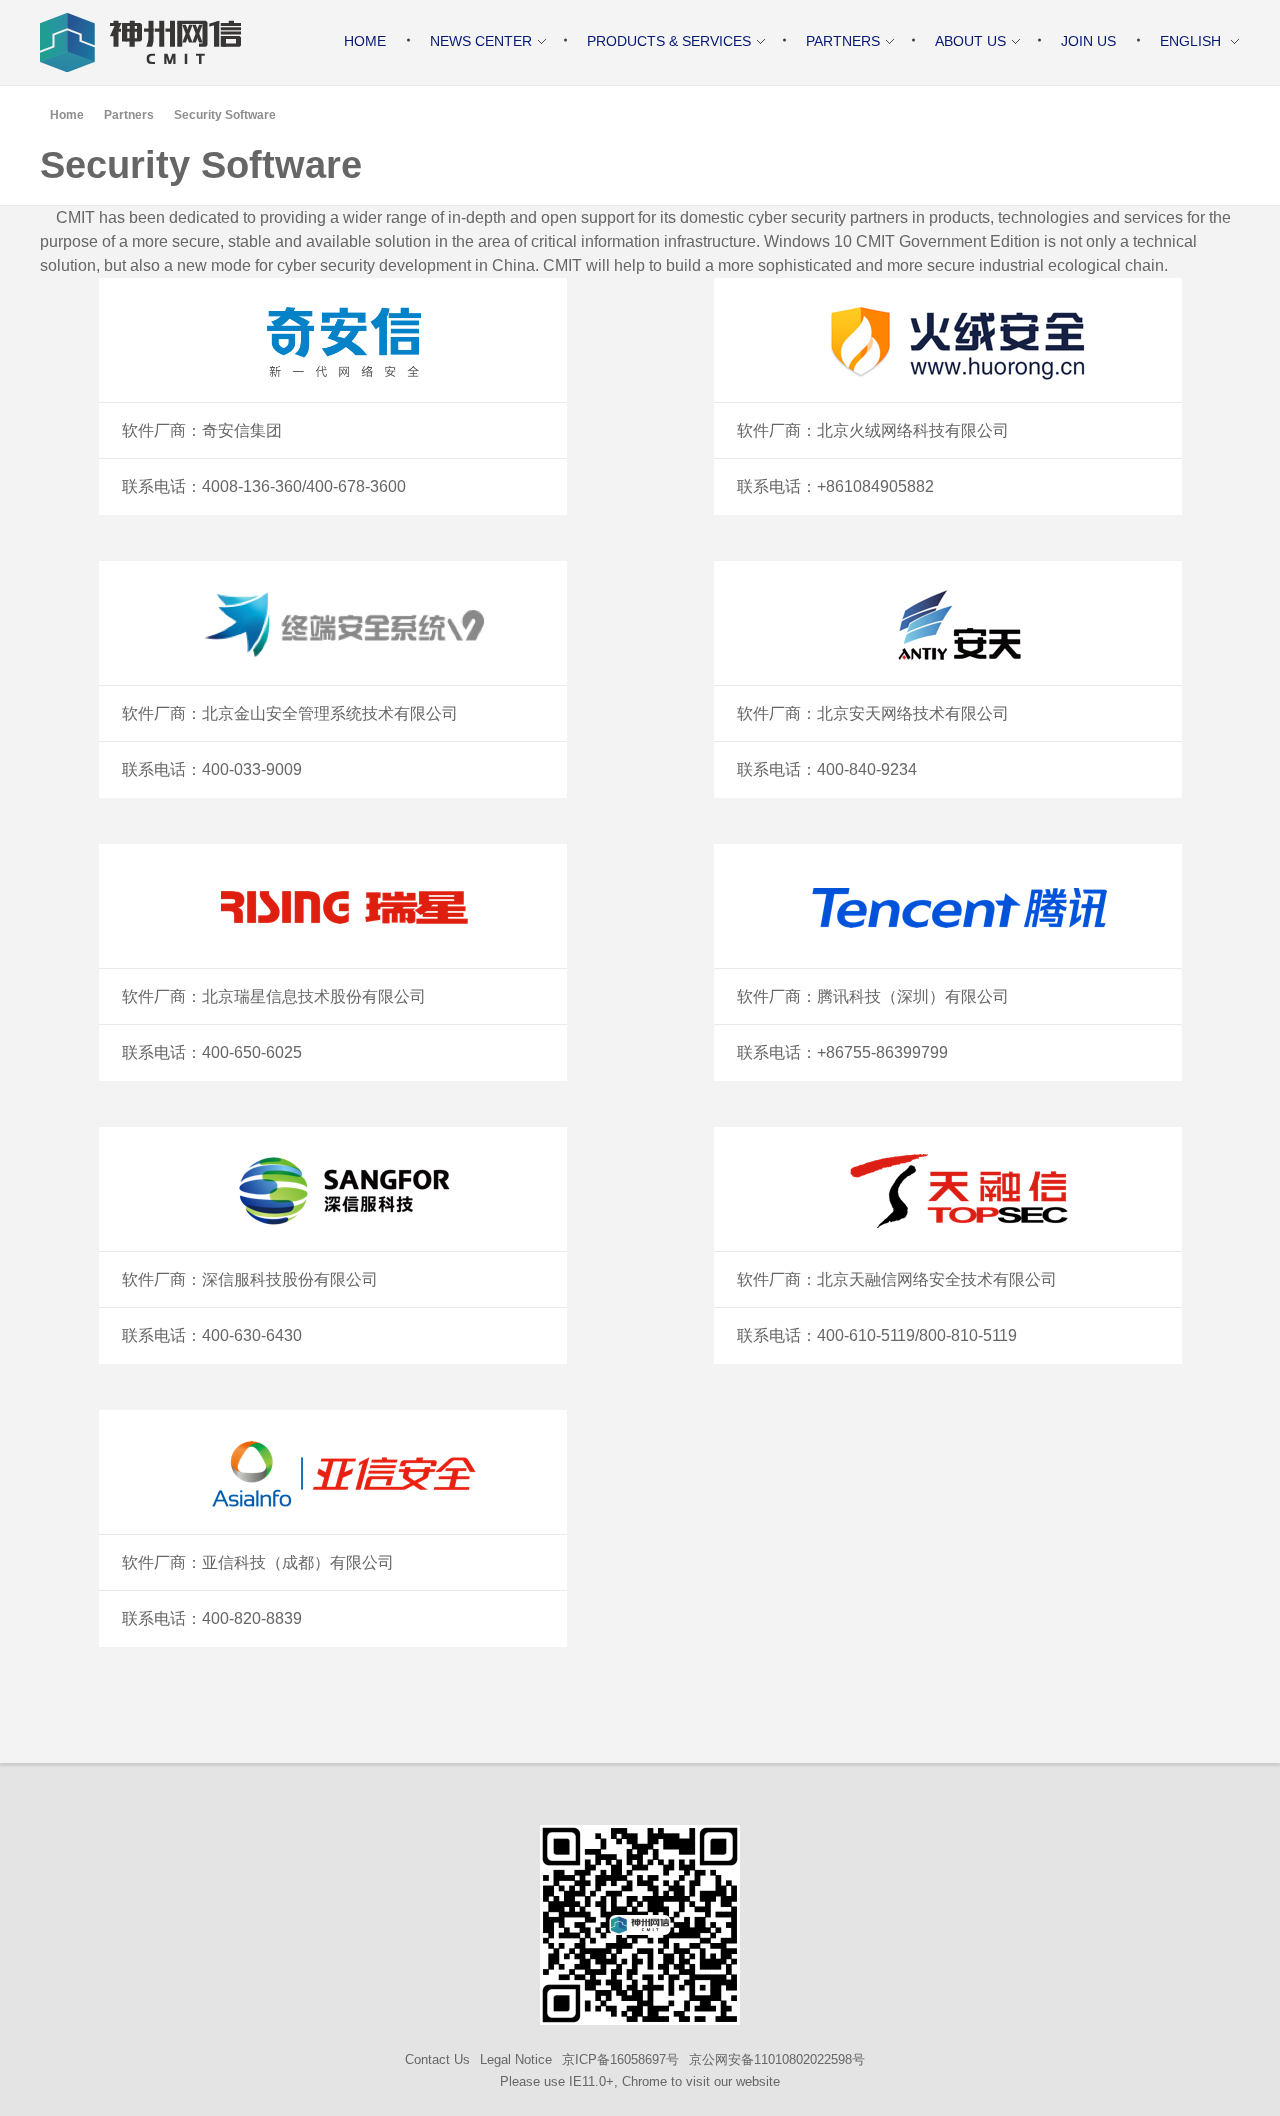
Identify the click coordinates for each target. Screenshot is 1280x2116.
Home (67, 115)
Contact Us (437, 2060)
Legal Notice (516, 2060)
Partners (129, 115)
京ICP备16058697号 (620, 2060)
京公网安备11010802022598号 (777, 2060)
